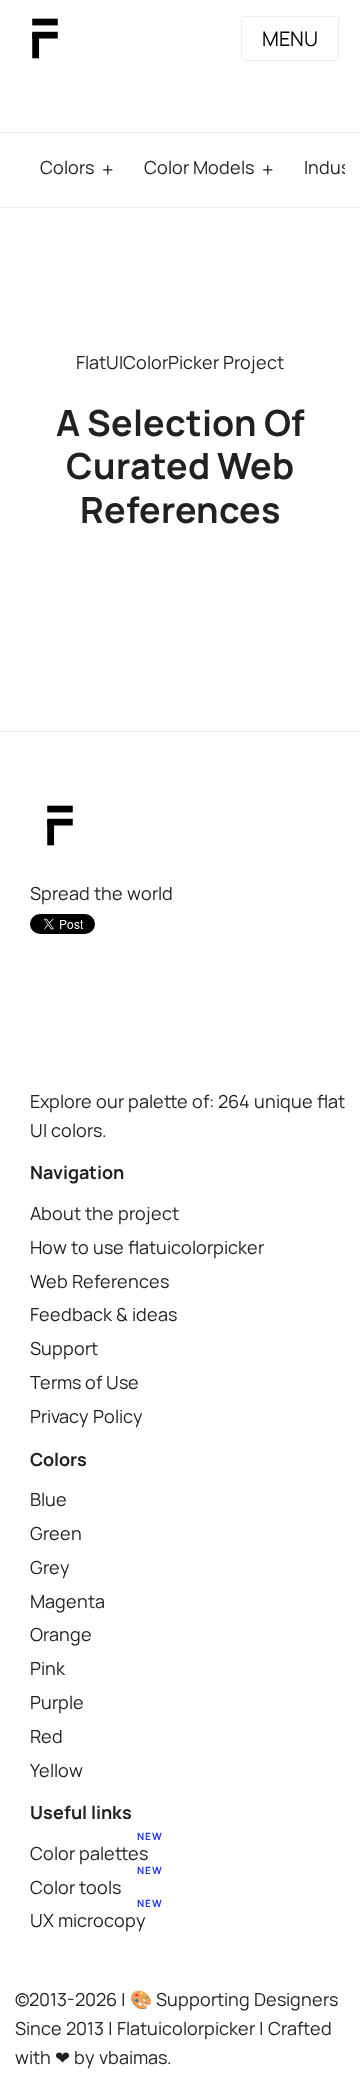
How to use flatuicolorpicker (147, 1247)
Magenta (67, 1601)
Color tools (75, 1887)
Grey (50, 1567)
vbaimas (133, 2057)
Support (64, 1348)
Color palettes (89, 1853)
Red (46, 1736)
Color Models (199, 167)
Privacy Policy (86, 1416)
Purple (57, 1702)
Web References (99, 1281)
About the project (104, 1213)
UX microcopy (88, 1920)
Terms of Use (84, 1382)
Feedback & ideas (103, 1314)
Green (56, 1533)
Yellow (56, 1770)
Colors (67, 167)
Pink (47, 1668)
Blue (48, 1499)
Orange (61, 1634)
